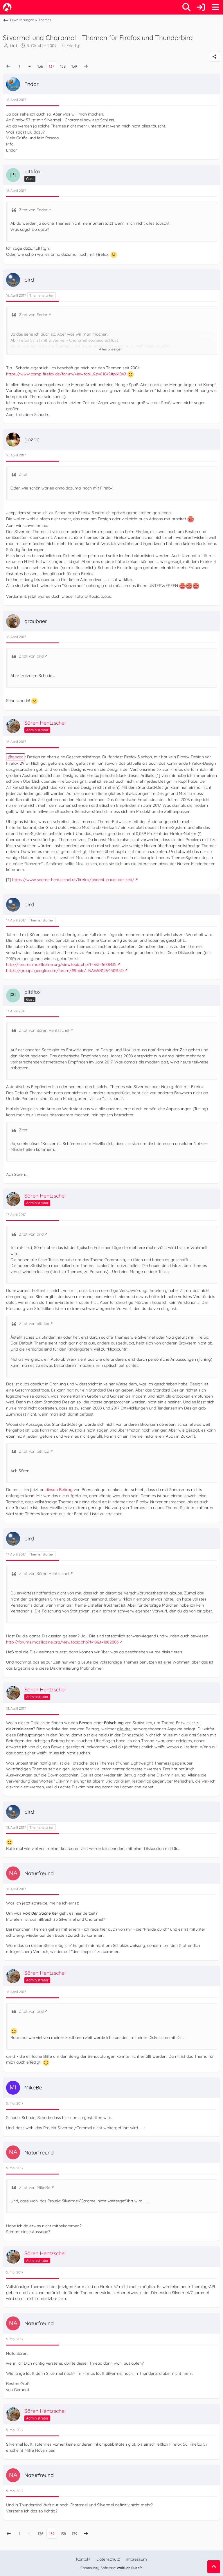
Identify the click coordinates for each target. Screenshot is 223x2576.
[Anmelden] (201, 7)
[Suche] (186, 7)
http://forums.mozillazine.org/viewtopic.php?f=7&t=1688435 (61, 964)
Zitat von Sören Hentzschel (44, 1030)
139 (74, 66)
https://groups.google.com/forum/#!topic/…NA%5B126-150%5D (65, 971)
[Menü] (215, 7)
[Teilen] (215, 57)
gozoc (18, 757)
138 (63, 66)
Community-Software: (111, 2568)
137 (52, 66)
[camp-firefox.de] (7, 7)
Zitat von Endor (33, 210)
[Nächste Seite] (86, 66)
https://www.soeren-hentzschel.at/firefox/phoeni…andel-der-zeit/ (73, 880)
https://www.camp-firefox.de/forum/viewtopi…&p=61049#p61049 (66, 374)
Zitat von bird (31, 656)
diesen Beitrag (59, 1490)
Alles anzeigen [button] (111, 349)
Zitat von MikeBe (35, 2188)
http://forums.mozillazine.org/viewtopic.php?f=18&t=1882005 (62, 1642)
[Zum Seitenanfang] (214, 2567)
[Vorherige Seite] (8, 66)
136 (40, 66)
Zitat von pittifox (34, 1324)
